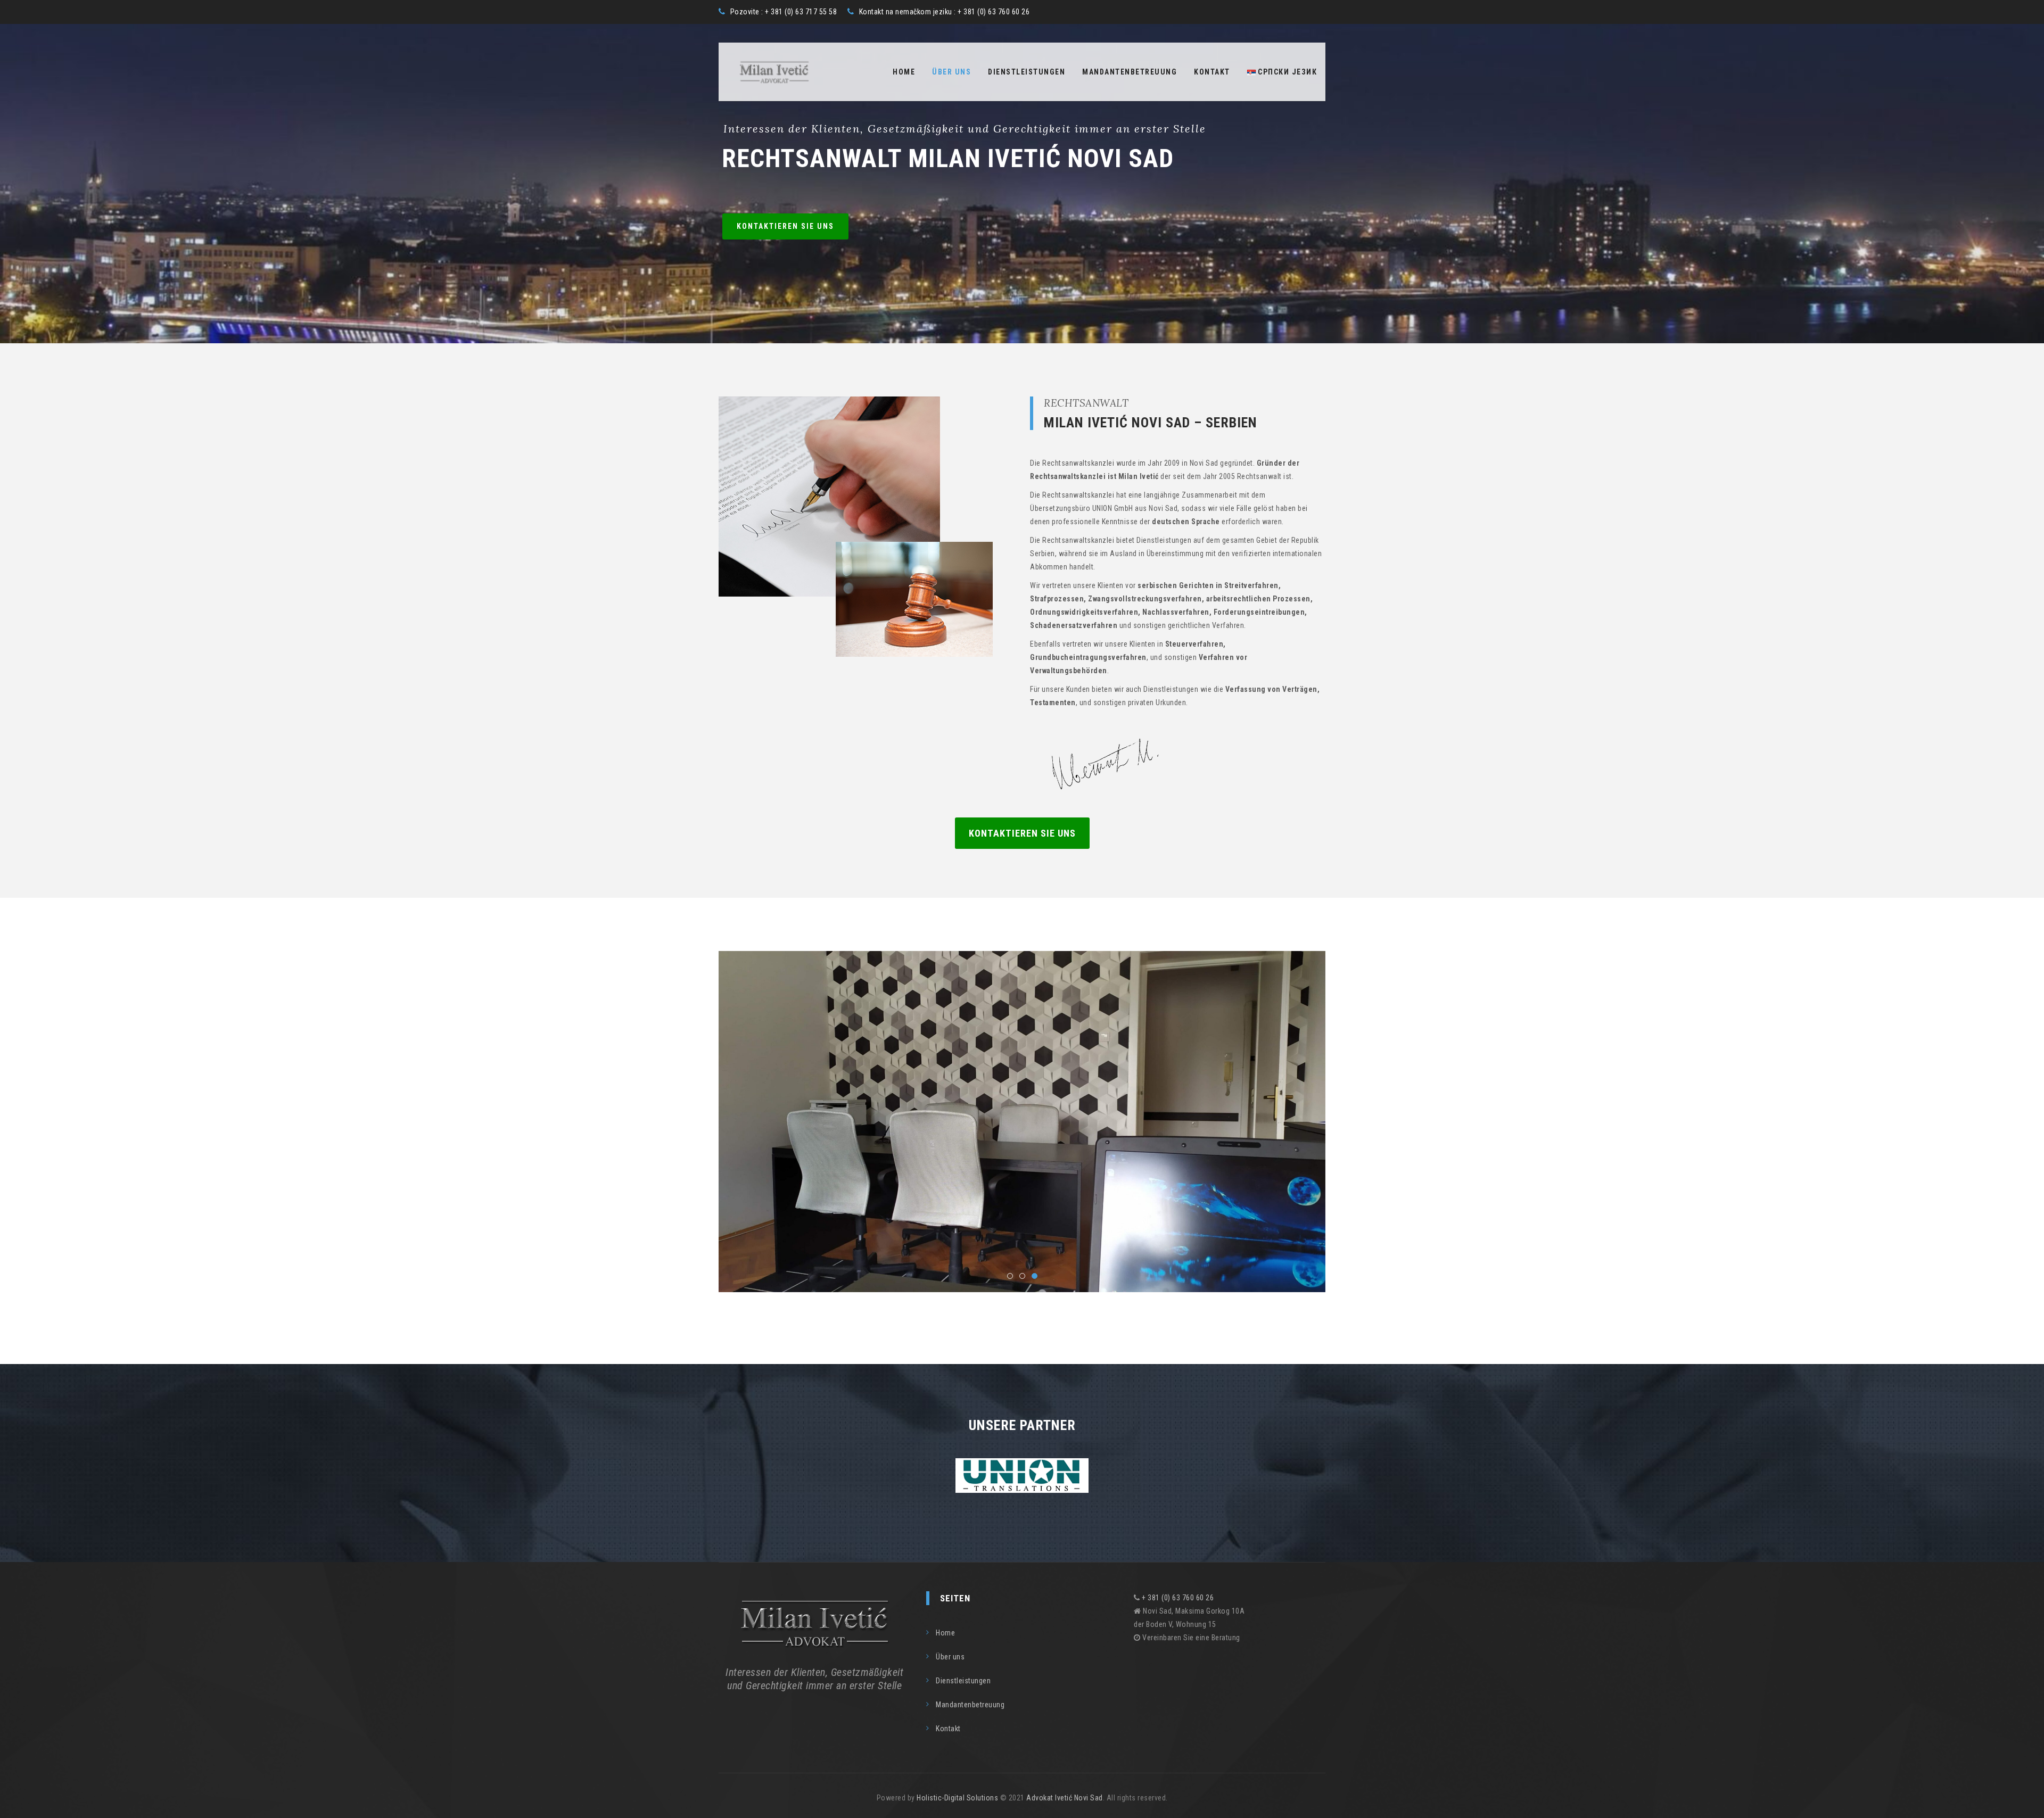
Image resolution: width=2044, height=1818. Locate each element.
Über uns (951, 72)
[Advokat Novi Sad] (774, 72)
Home (904, 72)
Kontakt (1212, 72)
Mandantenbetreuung (1130, 72)
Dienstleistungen (1027, 72)
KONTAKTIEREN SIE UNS (785, 226)
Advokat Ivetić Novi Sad (1065, 1798)
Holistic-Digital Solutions (957, 1798)
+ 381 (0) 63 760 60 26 (1178, 1598)
